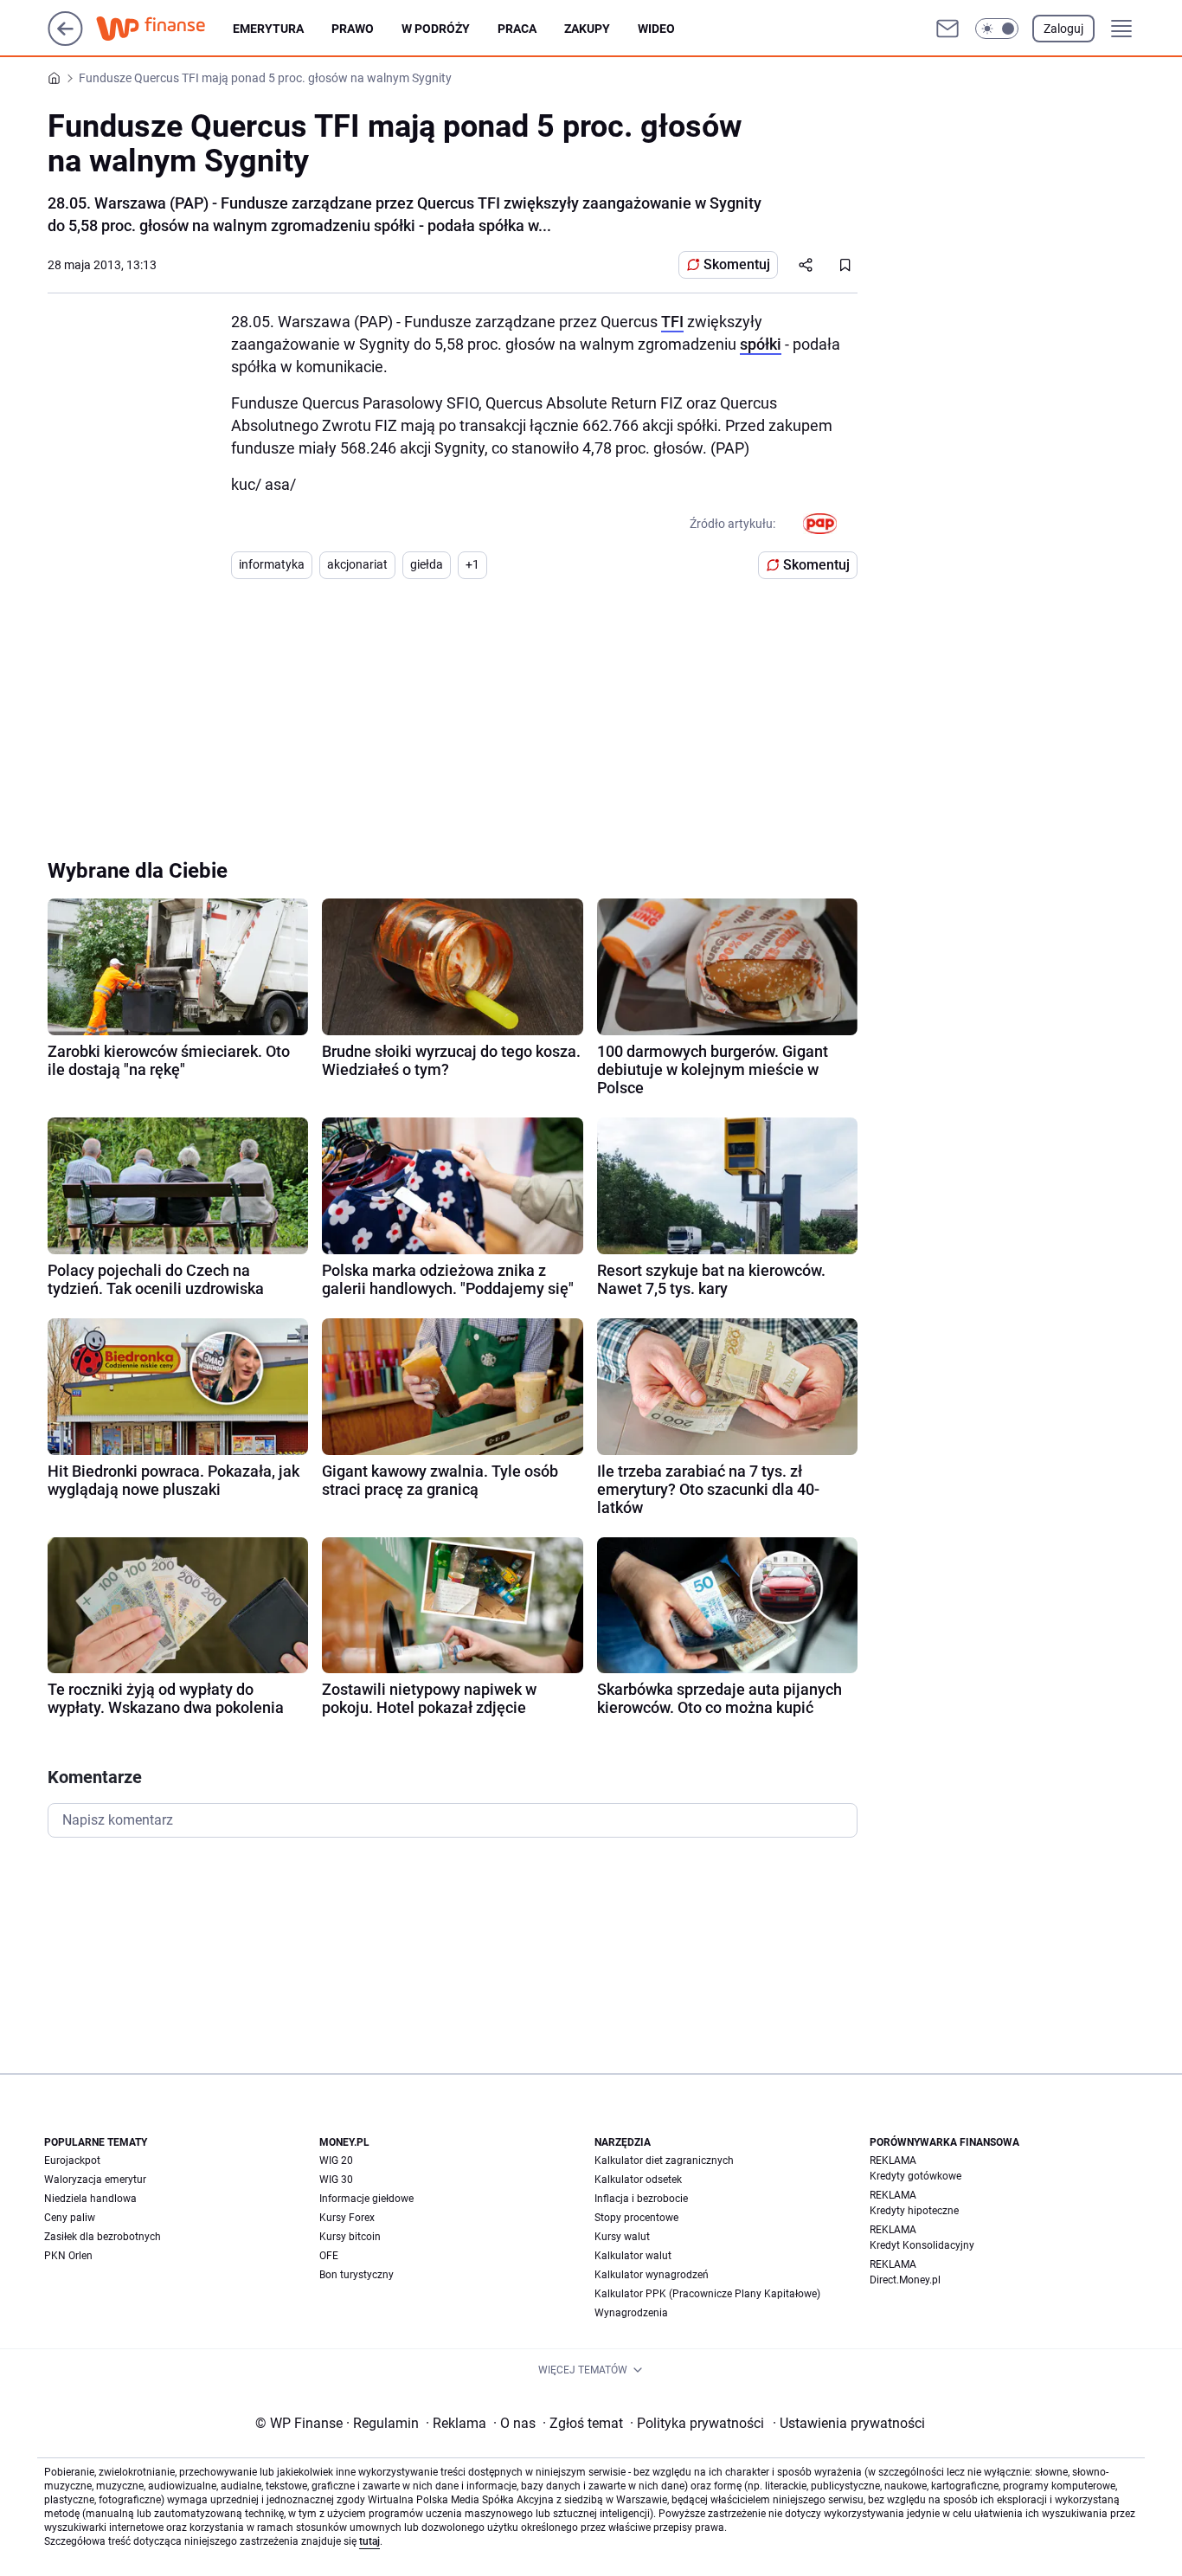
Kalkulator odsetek (638, 2180)
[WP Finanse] (164, 29)
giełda (427, 564)
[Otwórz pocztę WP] (948, 29)
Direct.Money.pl (905, 2280)
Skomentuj (737, 264)
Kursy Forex (347, 2218)
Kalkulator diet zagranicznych (664, 2161)
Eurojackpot (72, 2161)
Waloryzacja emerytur (95, 2180)
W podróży (436, 29)
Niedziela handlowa (90, 2199)
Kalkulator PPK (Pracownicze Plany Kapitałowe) (707, 2294)
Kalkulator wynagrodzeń (652, 2275)
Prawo (353, 29)
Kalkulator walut (633, 2256)
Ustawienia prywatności (849, 2423)
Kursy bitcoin (350, 2237)
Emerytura (268, 29)
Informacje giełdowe (366, 2199)
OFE (329, 2256)
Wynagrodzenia (631, 2313)
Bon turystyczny (357, 2275)
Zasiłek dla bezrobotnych (103, 2237)
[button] (997, 29)
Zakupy (587, 29)
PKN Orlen (68, 2256)
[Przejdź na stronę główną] (65, 41)
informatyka (272, 564)
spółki (761, 344)
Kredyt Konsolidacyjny (922, 2245)
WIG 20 (336, 2161)
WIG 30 (336, 2180)
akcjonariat (357, 564)
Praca (517, 29)
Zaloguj (1063, 29)
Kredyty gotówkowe (915, 2176)
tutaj (369, 2541)
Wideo (656, 29)
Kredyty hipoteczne (914, 2211)
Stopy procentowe (636, 2218)
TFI (672, 322)
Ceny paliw (70, 2218)
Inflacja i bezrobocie (641, 2199)
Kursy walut (622, 2237)
